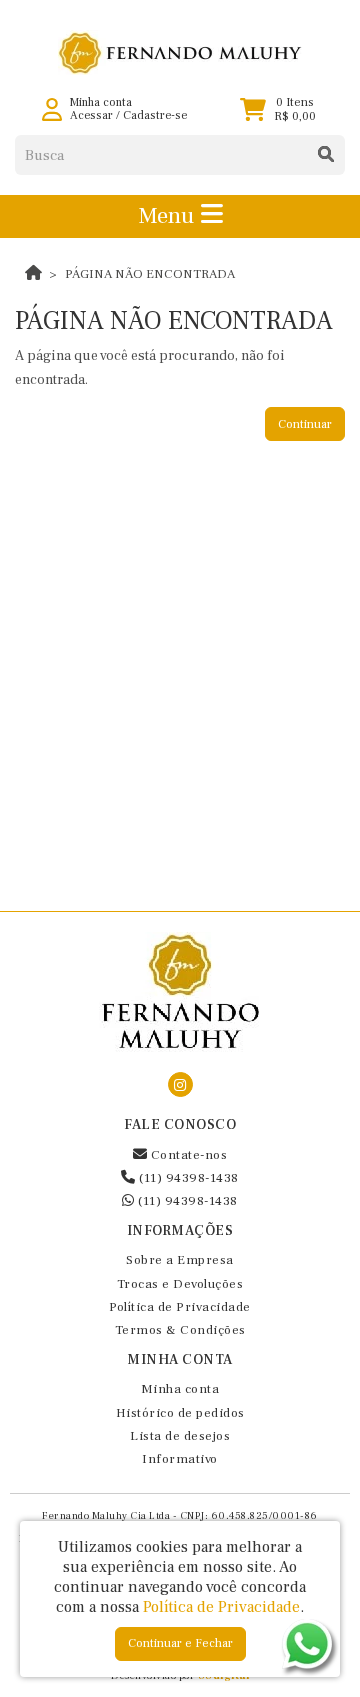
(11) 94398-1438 (187, 1178)
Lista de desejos (180, 1436)
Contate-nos (187, 1155)
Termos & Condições (180, 1330)
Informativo (180, 1459)
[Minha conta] (52, 109)
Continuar (305, 424)
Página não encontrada (150, 274)
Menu (169, 216)
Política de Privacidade (180, 1307)
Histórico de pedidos (180, 1413)
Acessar (91, 115)
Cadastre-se (155, 115)
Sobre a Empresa (180, 1260)
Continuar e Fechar (180, 1643)
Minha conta (180, 1389)
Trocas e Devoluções (180, 1284)
